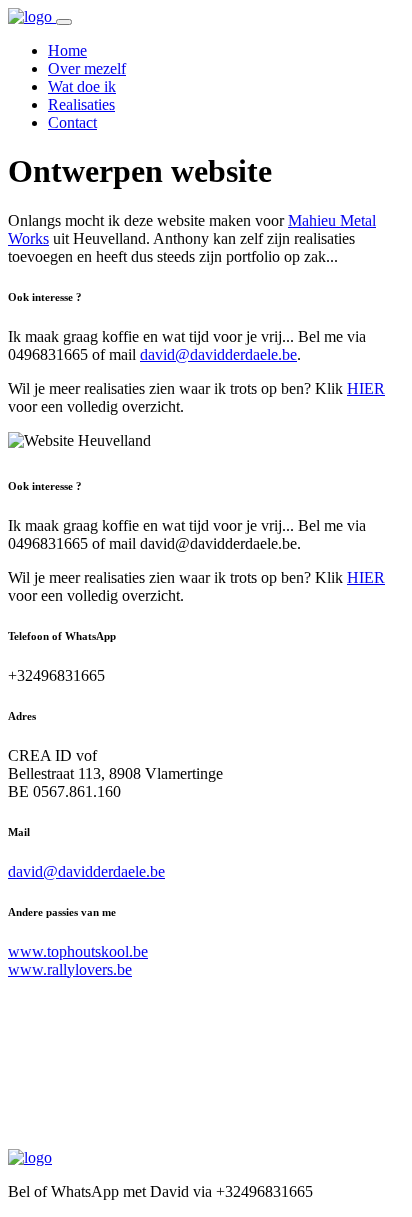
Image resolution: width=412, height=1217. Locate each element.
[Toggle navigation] (64, 22)
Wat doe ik (82, 86)
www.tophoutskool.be (78, 951)
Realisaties (81, 104)
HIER (366, 388)
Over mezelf (87, 68)
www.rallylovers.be (70, 969)
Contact (72, 122)
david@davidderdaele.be (218, 354)
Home (67, 50)
